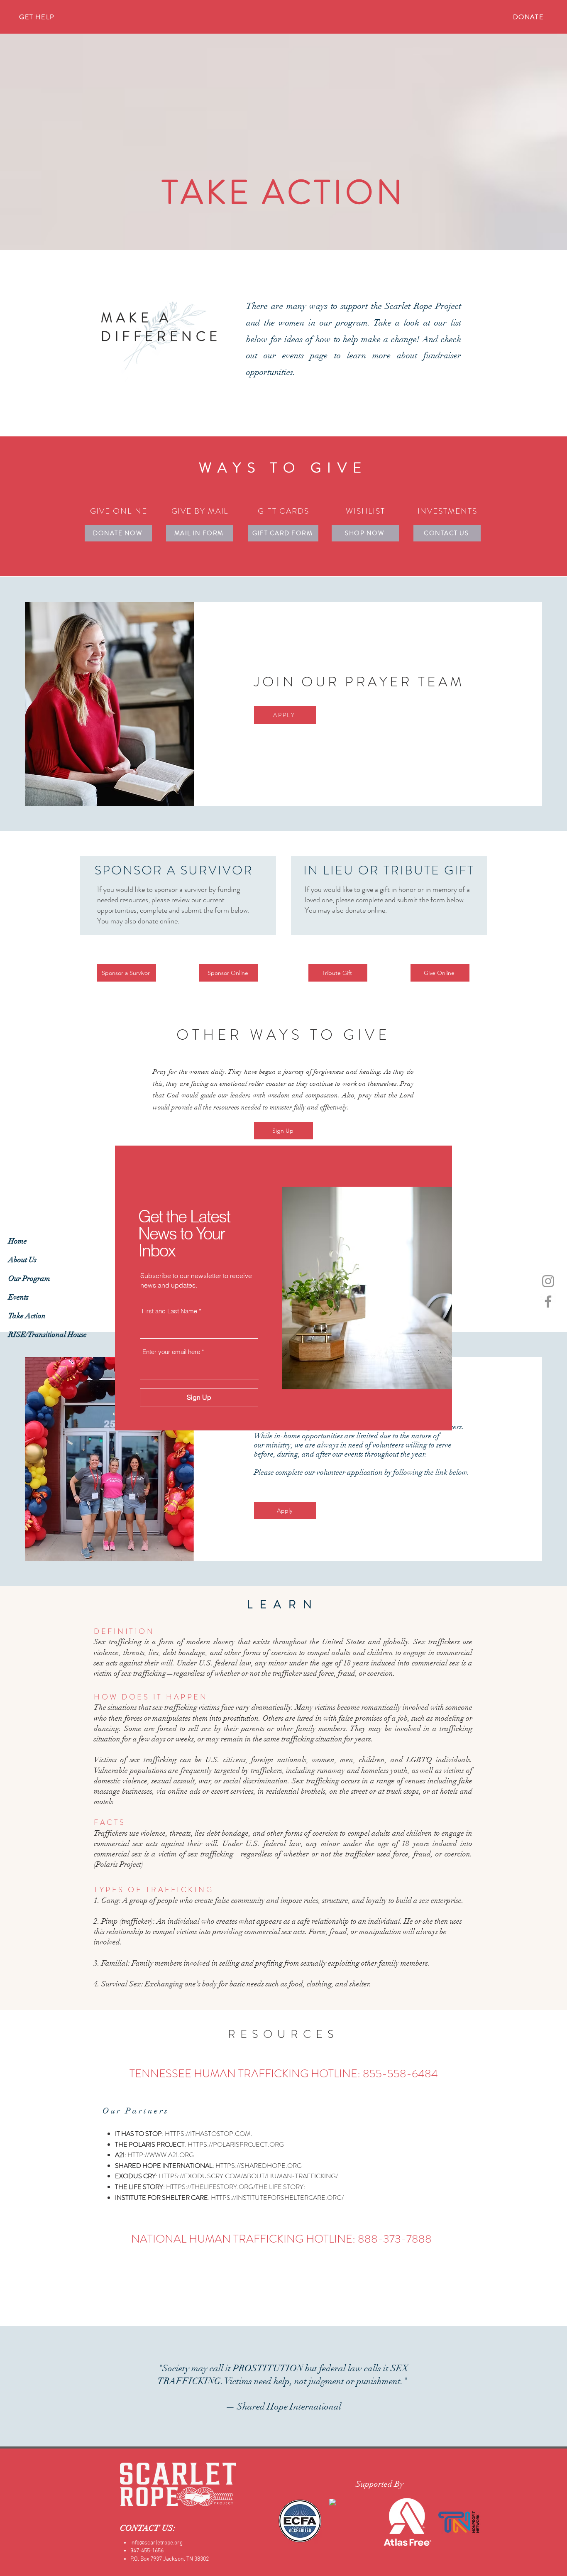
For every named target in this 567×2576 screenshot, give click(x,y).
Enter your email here (171, 1352)
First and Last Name (170, 1311)
